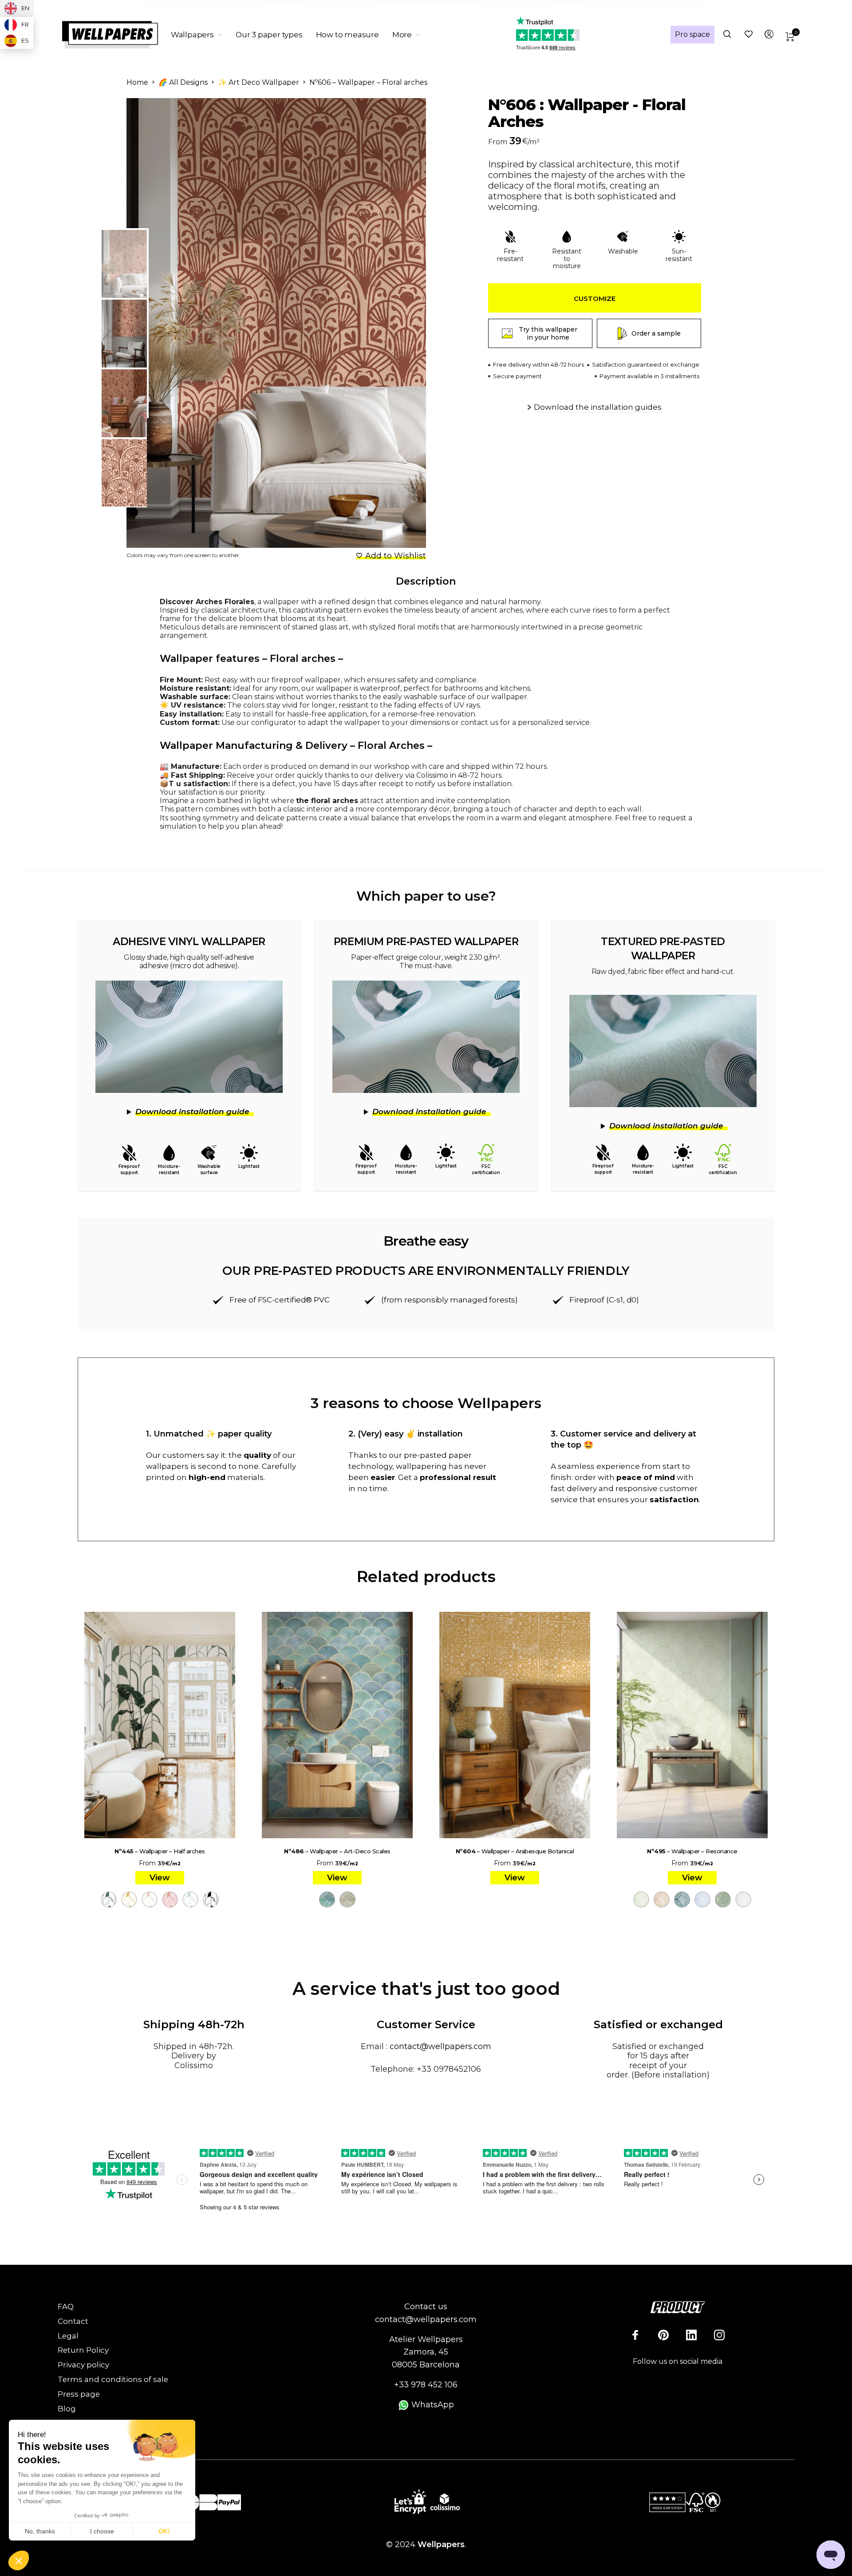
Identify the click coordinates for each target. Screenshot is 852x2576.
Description (426, 581)
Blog (67, 2409)
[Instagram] (719, 2335)
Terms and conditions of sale (113, 2379)
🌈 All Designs (183, 82)
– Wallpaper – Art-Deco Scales (337, 1851)
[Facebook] (635, 2335)
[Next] (397, 323)
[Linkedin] (691, 2335)
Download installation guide (192, 1112)
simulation (178, 826)
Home (137, 82)
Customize (595, 299)
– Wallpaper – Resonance (692, 1851)
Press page (79, 2394)
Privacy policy (83, 2365)
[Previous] (170, 323)
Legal (68, 2336)
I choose (102, 2531)
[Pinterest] (663, 2335)
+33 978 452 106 (426, 2385)
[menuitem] (203, 35)
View (160, 1878)
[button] (19, 2561)
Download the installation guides (598, 407)
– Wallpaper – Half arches (160, 1851)
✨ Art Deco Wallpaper (258, 82)
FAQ (66, 2307)
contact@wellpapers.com (440, 2046)
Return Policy (83, 2350)
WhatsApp (432, 2405)
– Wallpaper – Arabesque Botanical (515, 1851)
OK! (164, 2531)
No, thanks (40, 2531)
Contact (73, 2321)
